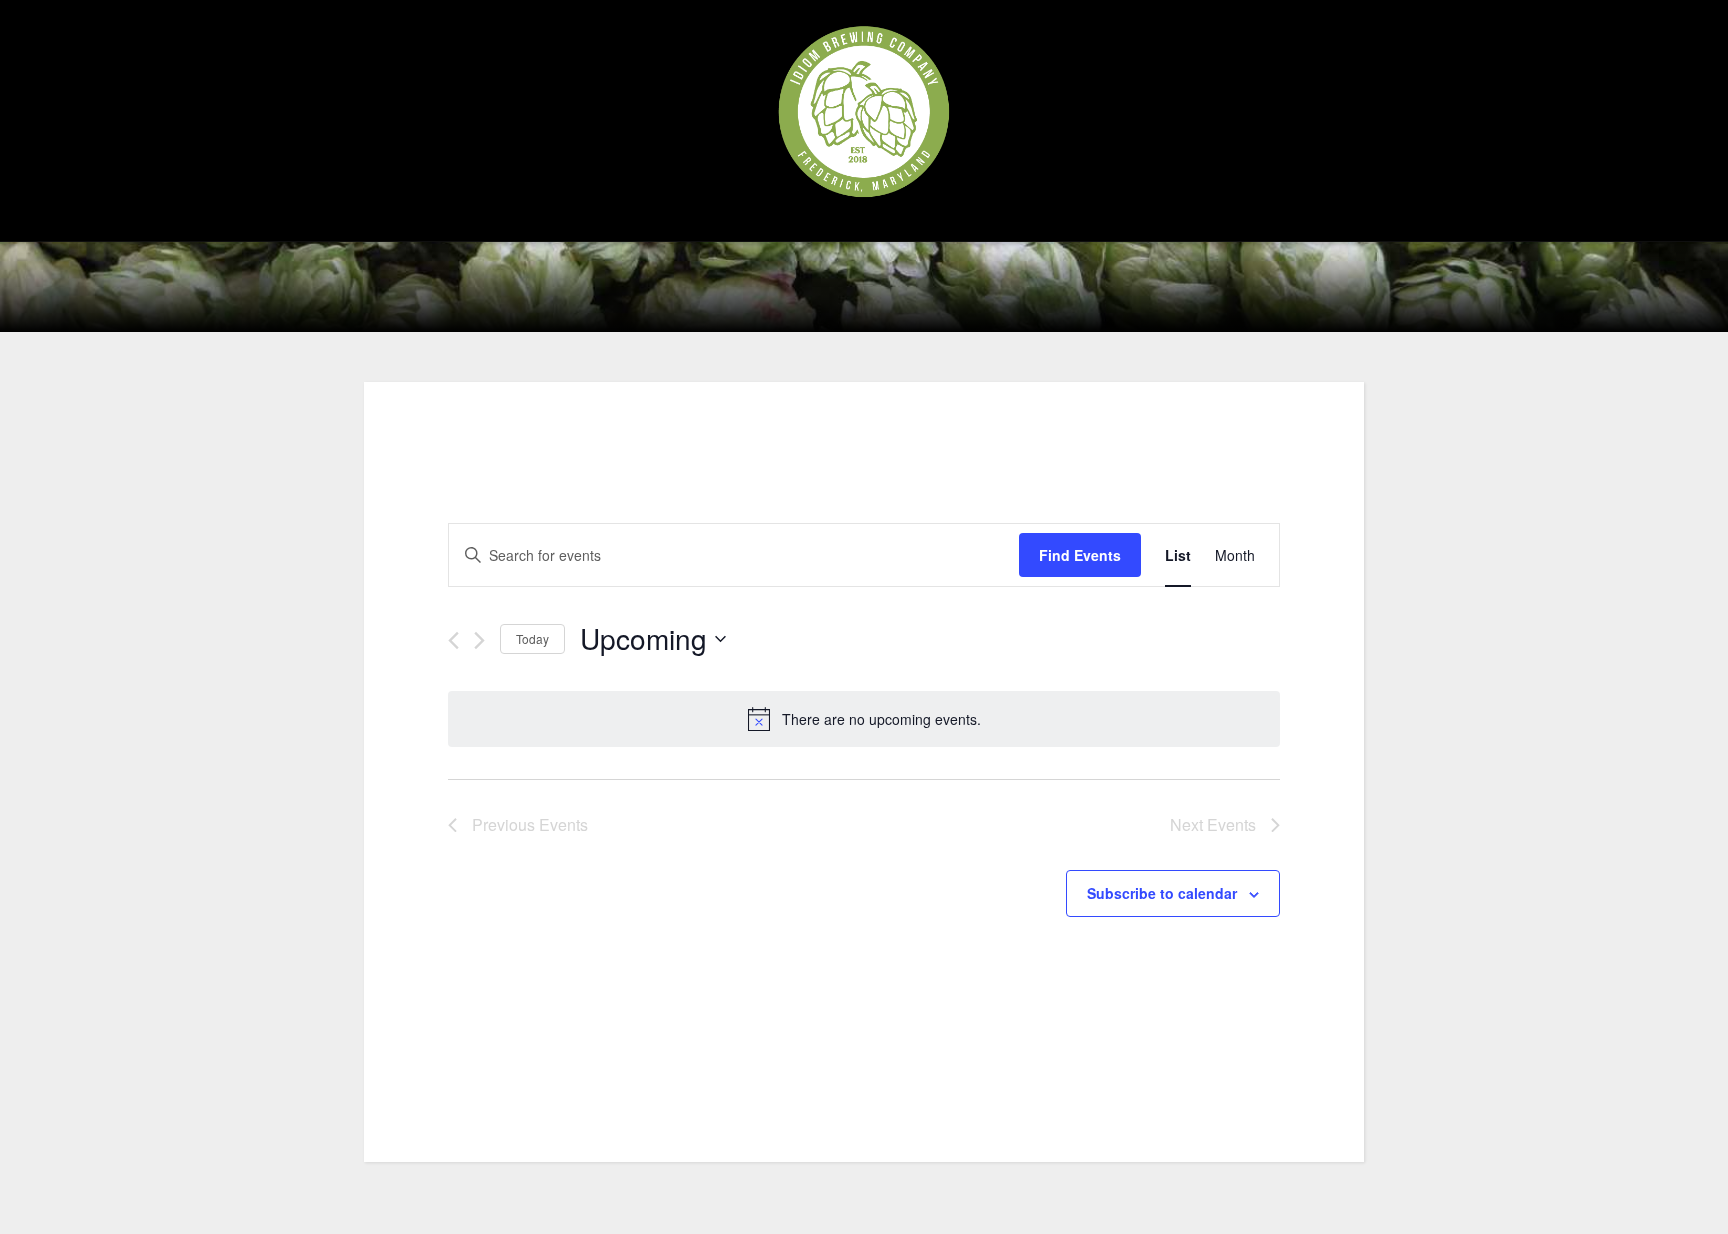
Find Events (1080, 555)
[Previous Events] (453, 640)
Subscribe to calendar (1162, 893)
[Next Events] (479, 640)
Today (532, 638)
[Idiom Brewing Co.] (864, 111)
